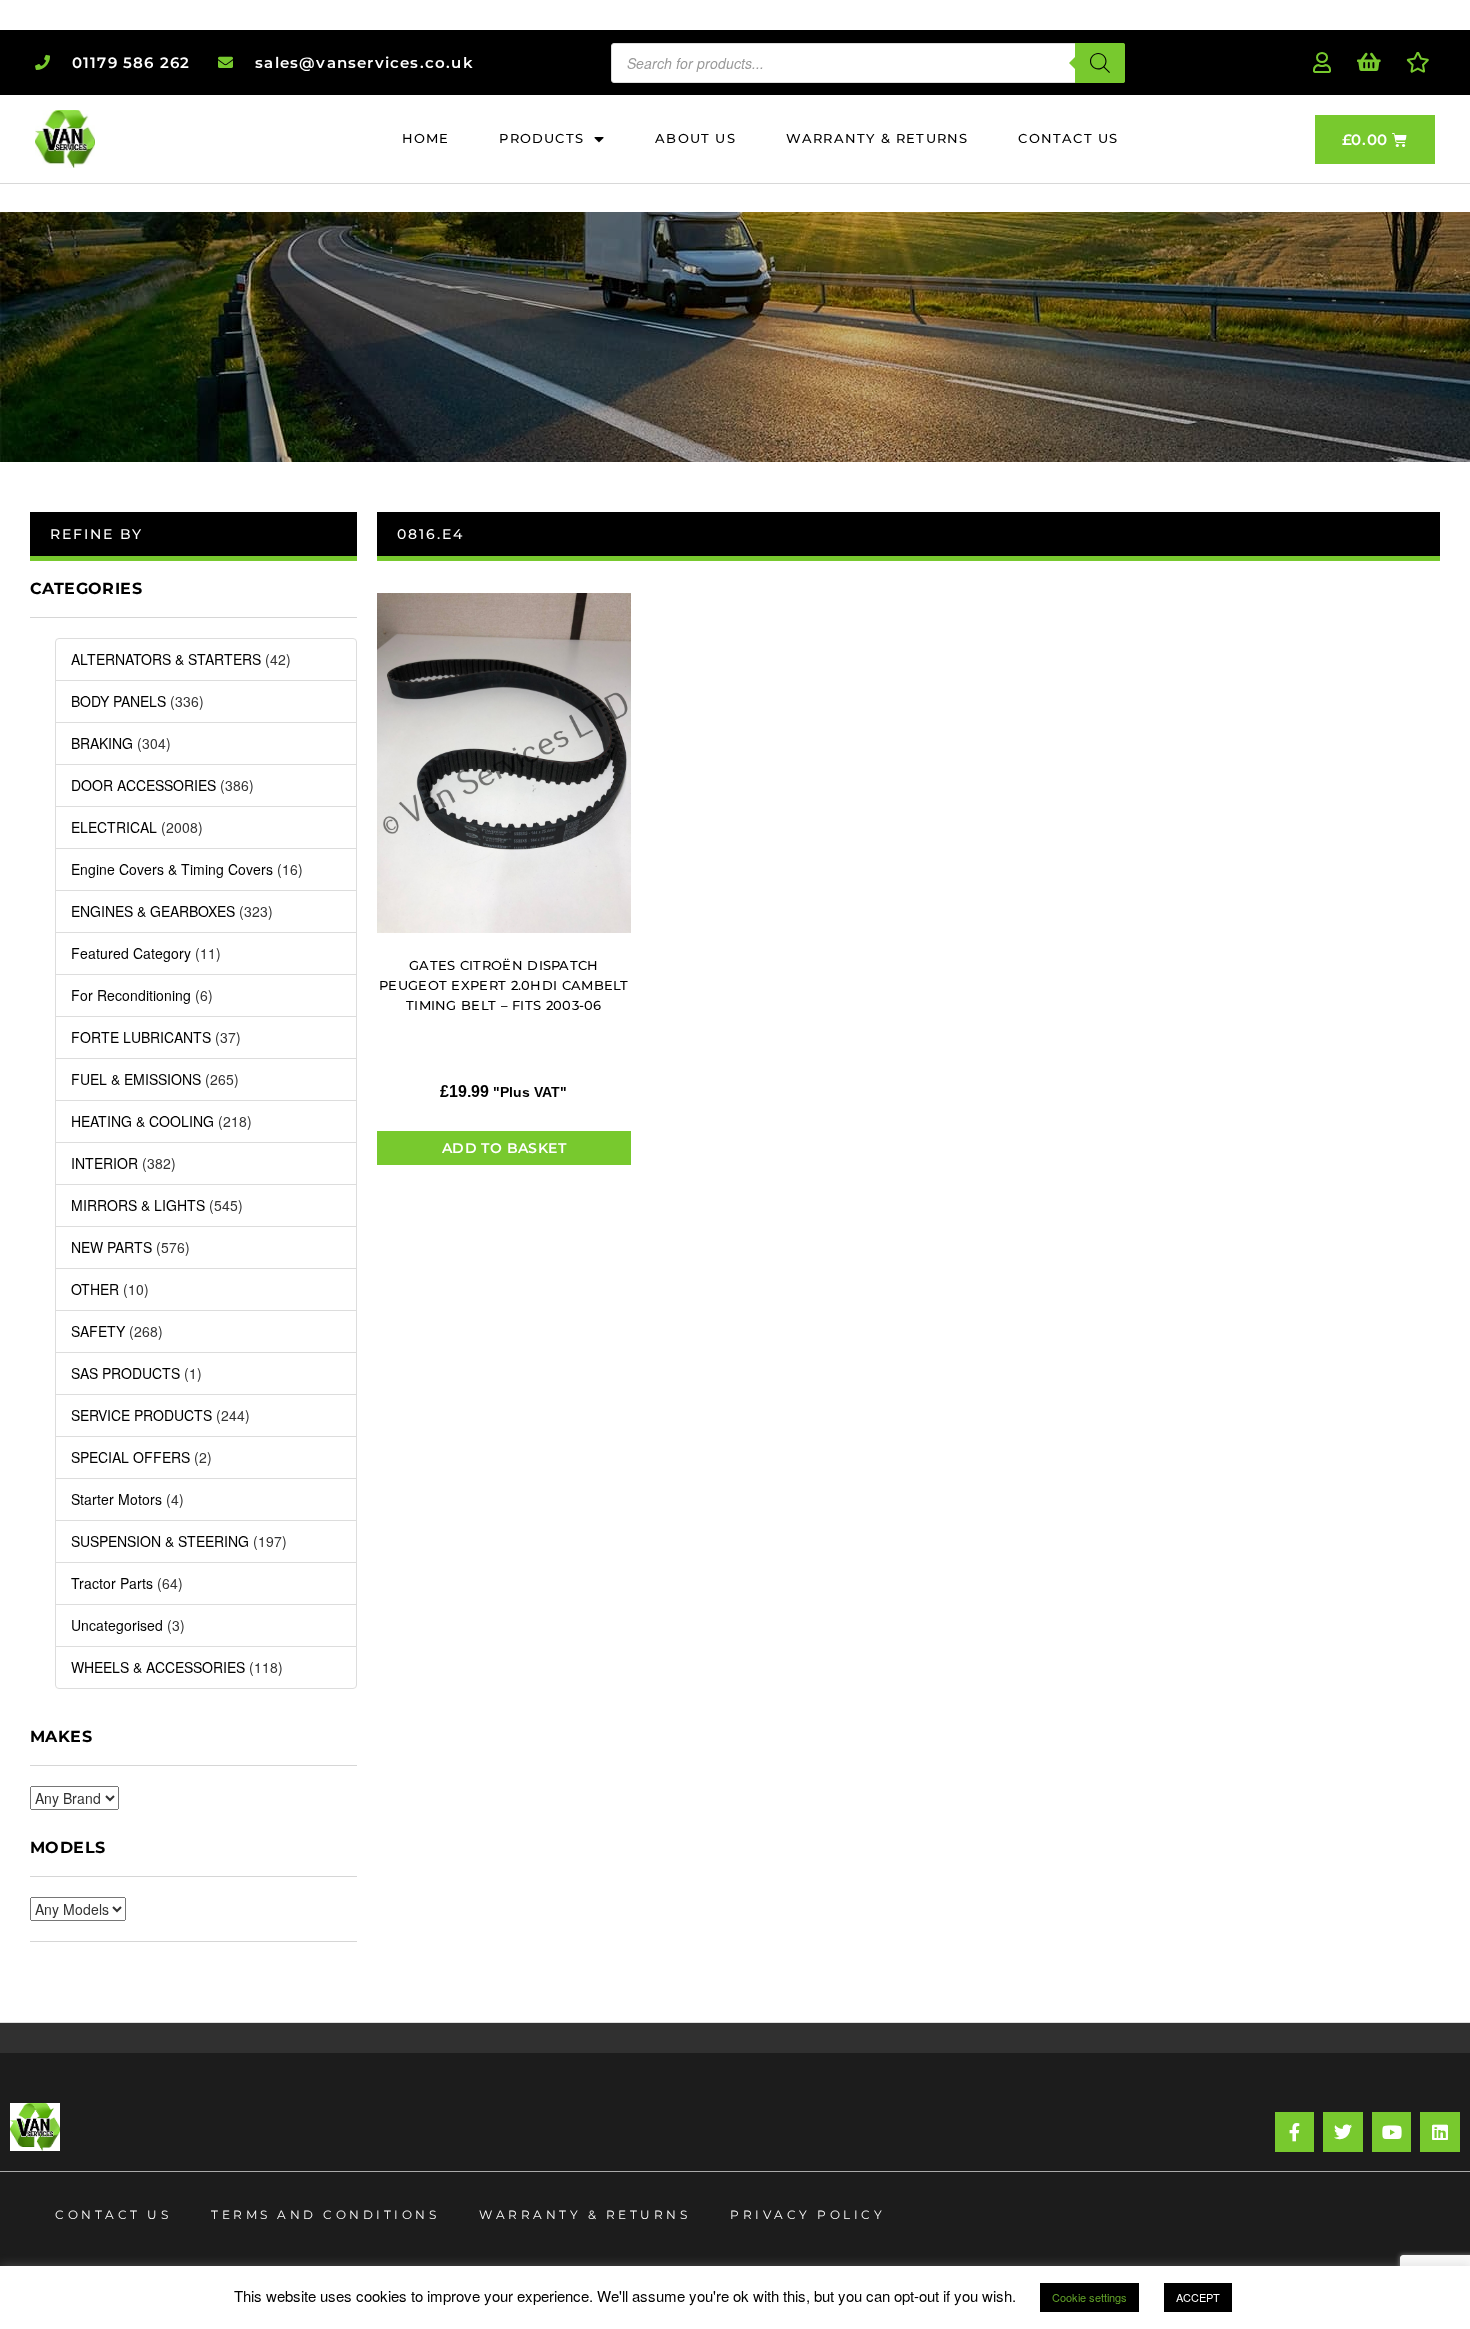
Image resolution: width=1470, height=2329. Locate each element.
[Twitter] (1343, 2132)
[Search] (1100, 63)
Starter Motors (116, 1499)
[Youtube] (1392, 2132)
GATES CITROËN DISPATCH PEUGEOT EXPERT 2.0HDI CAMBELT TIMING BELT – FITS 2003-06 (504, 985)
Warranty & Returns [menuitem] (877, 138)
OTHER (95, 1289)
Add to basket (504, 1148)
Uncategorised (117, 1625)
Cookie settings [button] (1089, 2297)
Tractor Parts (112, 1583)
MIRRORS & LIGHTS (138, 1205)
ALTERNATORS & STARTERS (166, 659)
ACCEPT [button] (1198, 2297)
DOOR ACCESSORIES (143, 785)
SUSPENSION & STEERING (160, 1541)
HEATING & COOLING (142, 1121)
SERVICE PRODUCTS (141, 1415)
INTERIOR (104, 1163)
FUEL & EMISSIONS (136, 1079)
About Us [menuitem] (695, 138)
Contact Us (113, 2214)
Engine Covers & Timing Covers (172, 869)
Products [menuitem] (541, 138)
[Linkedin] (1440, 2132)
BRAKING (102, 743)
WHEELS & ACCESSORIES (158, 1667)
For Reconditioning (131, 995)
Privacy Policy (807, 2214)
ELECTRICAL (114, 827)
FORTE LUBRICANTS (141, 1037)
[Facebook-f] (1295, 2132)
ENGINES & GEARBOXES (153, 911)
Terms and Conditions (325, 2214)
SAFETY (98, 1331)
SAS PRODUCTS (125, 1373)
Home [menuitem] (426, 138)
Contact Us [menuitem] (1068, 138)
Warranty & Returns (584, 2214)
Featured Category (131, 953)
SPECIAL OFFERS (130, 1457)
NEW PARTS (111, 1247)
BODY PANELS (118, 701)
